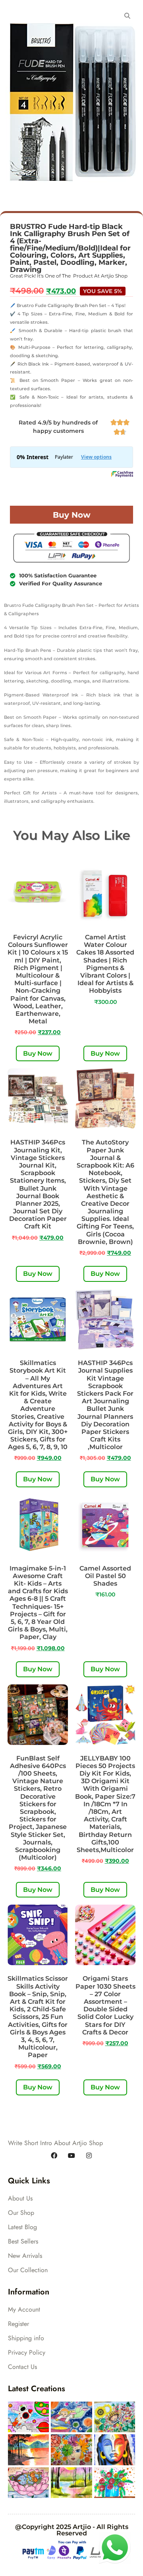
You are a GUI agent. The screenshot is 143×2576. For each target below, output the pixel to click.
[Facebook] (54, 2156)
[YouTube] (71, 2156)
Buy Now (72, 515)
